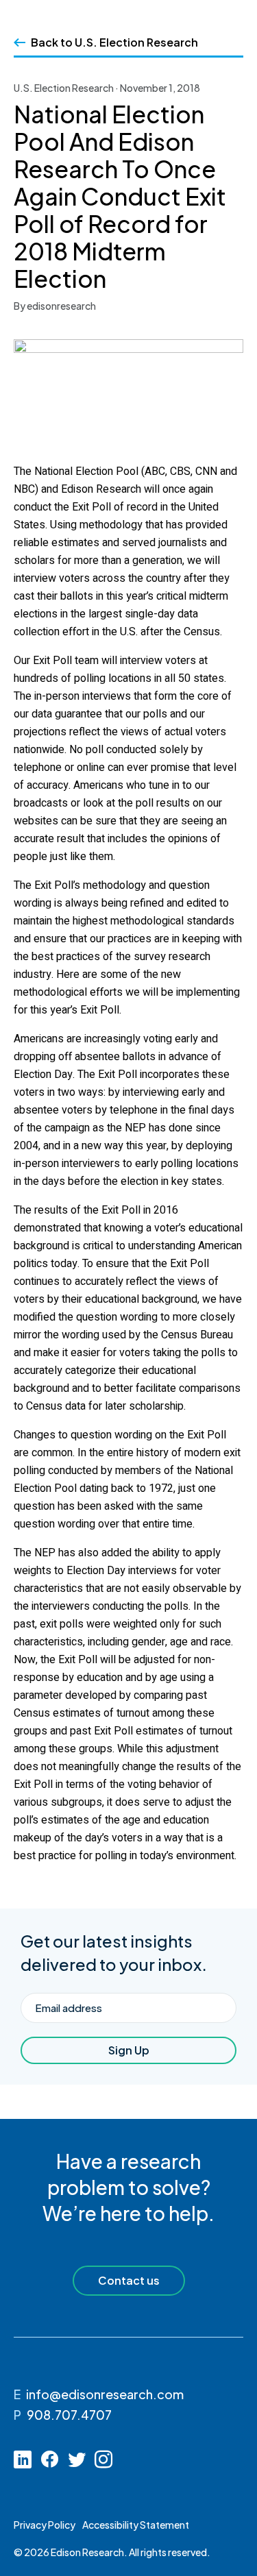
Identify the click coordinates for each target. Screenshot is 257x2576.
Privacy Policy (45, 2525)
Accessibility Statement (136, 2525)
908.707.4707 (69, 2415)
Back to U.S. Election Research (114, 42)
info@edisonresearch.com (105, 2394)
